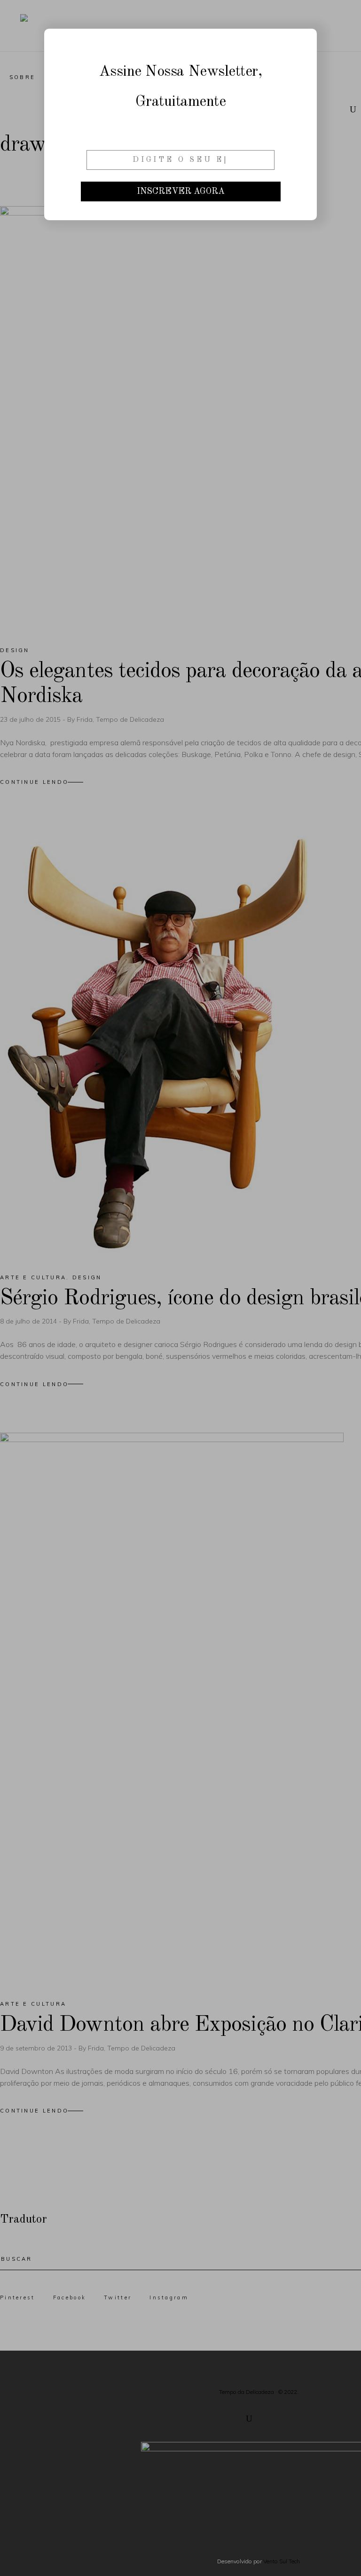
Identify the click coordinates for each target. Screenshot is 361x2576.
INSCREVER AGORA (181, 191)
